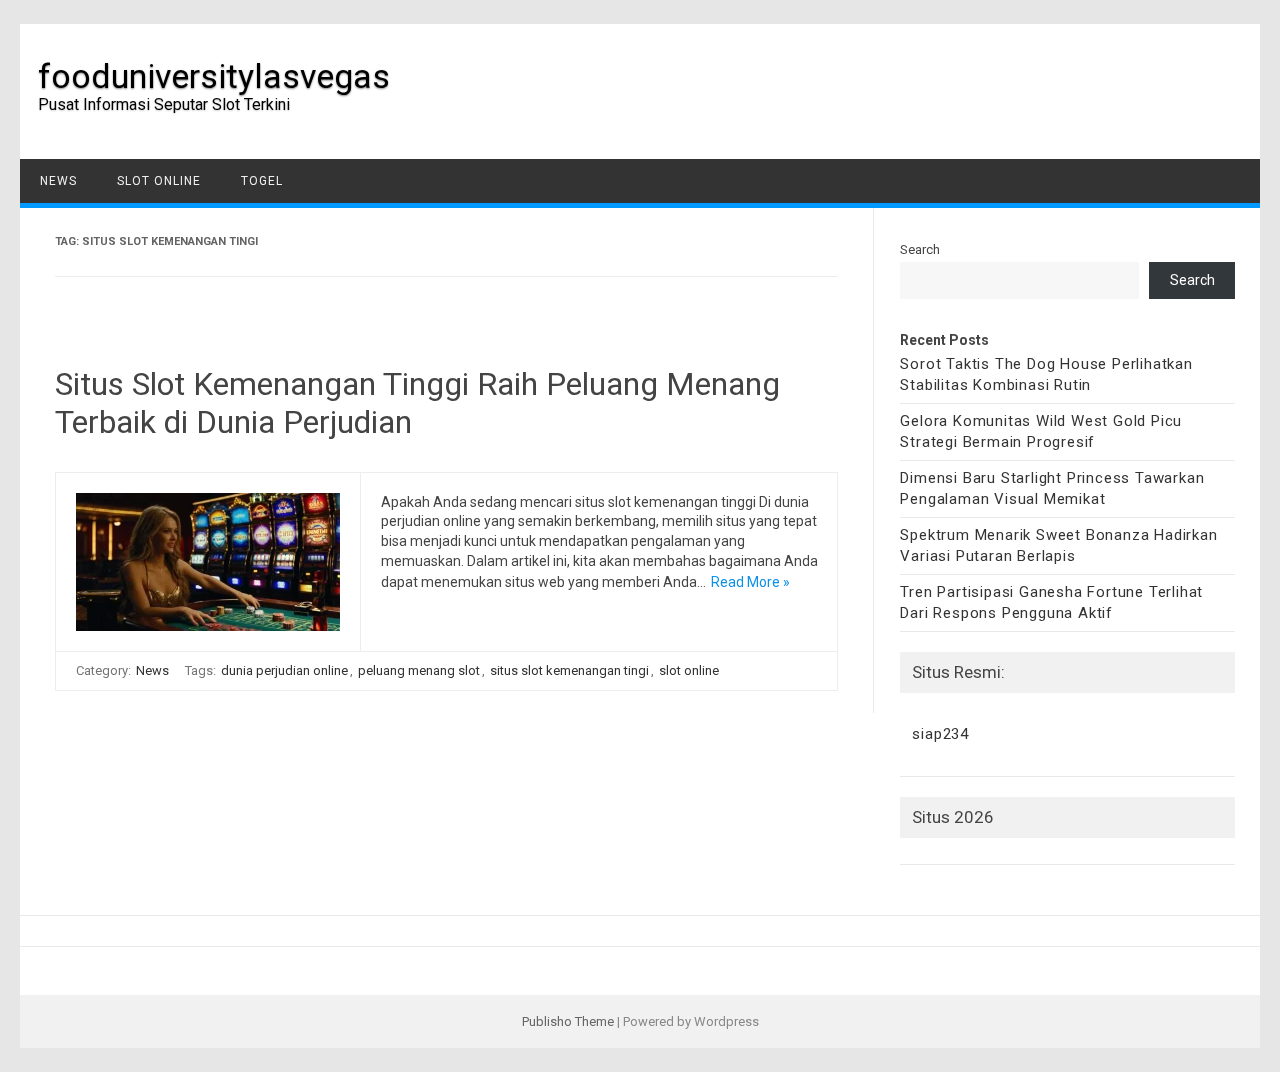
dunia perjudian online (284, 670)
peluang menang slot (419, 670)
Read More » (750, 582)
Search (920, 249)
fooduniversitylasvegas (214, 76)
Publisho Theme (568, 1021)
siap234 (940, 734)
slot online (689, 670)
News (58, 181)
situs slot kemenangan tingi (569, 670)
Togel (262, 181)
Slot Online (159, 181)
